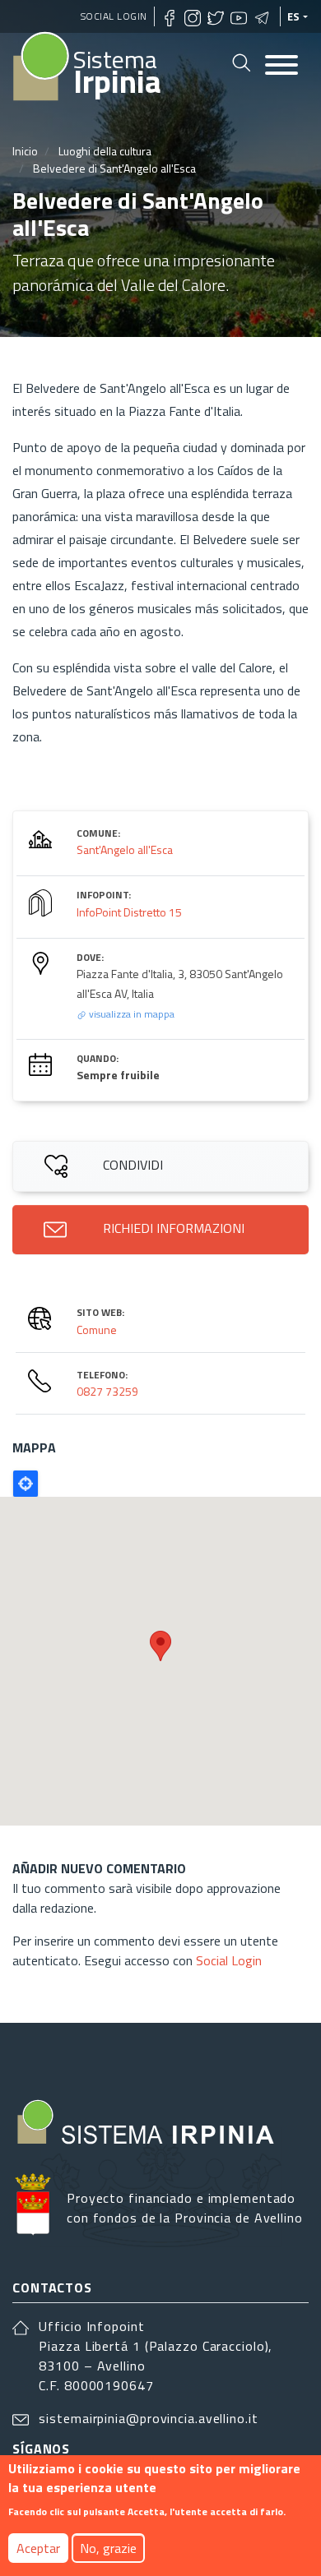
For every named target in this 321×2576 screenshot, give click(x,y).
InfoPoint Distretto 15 (129, 912)
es (294, 16)
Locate (26, 1484)
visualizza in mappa (130, 1014)
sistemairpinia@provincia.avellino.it (148, 2418)
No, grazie (108, 2548)
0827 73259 (107, 1391)
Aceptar (38, 2548)
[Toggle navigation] (281, 66)
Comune (97, 1330)
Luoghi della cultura (105, 151)
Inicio (25, 151)
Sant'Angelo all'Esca (125, 849)
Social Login (114, 16)
